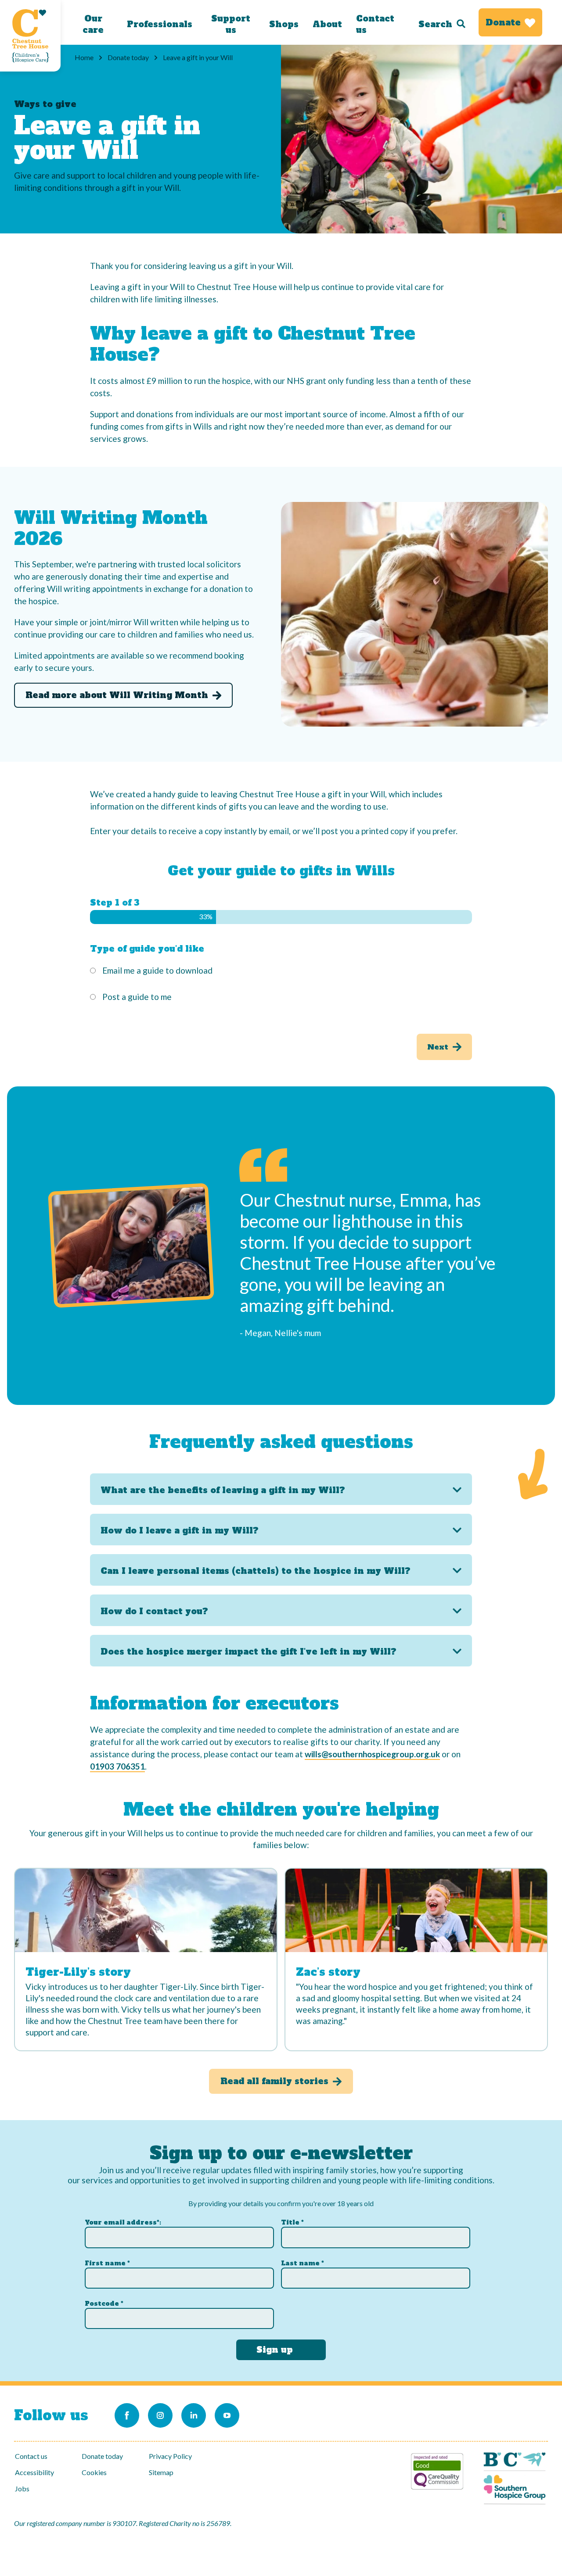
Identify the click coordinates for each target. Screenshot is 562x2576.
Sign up (275, 2350)
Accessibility (34, 2472)
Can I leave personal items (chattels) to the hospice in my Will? (256, 1571)
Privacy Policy (170, 2456)
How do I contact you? (154, 1611)
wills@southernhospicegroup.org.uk (372, 1754)
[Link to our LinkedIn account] (194, 2415)
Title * (292, 2222)
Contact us (375, 24)
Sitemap (161, 2472)
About (327, 24)
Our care (93, 24)
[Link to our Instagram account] (160, 2415)
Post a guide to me (137, 997)
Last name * (303, 2263)
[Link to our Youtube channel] (227, 2415)
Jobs (22, 2488)
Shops (284, 24)
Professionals (160, 24)
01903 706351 (117, 1766)
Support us (231, 24)
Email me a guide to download (157, 970)
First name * (107, 2263)
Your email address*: (123, 2222)
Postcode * (104, 2304)
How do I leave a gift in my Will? (180, 1530)
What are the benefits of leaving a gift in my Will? (223, 1490)
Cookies (94, 2472)
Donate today (128, 57)
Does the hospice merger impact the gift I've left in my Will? (249, 1652)
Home (84, 57)
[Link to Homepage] (30, 36)
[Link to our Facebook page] (127, 2415)
